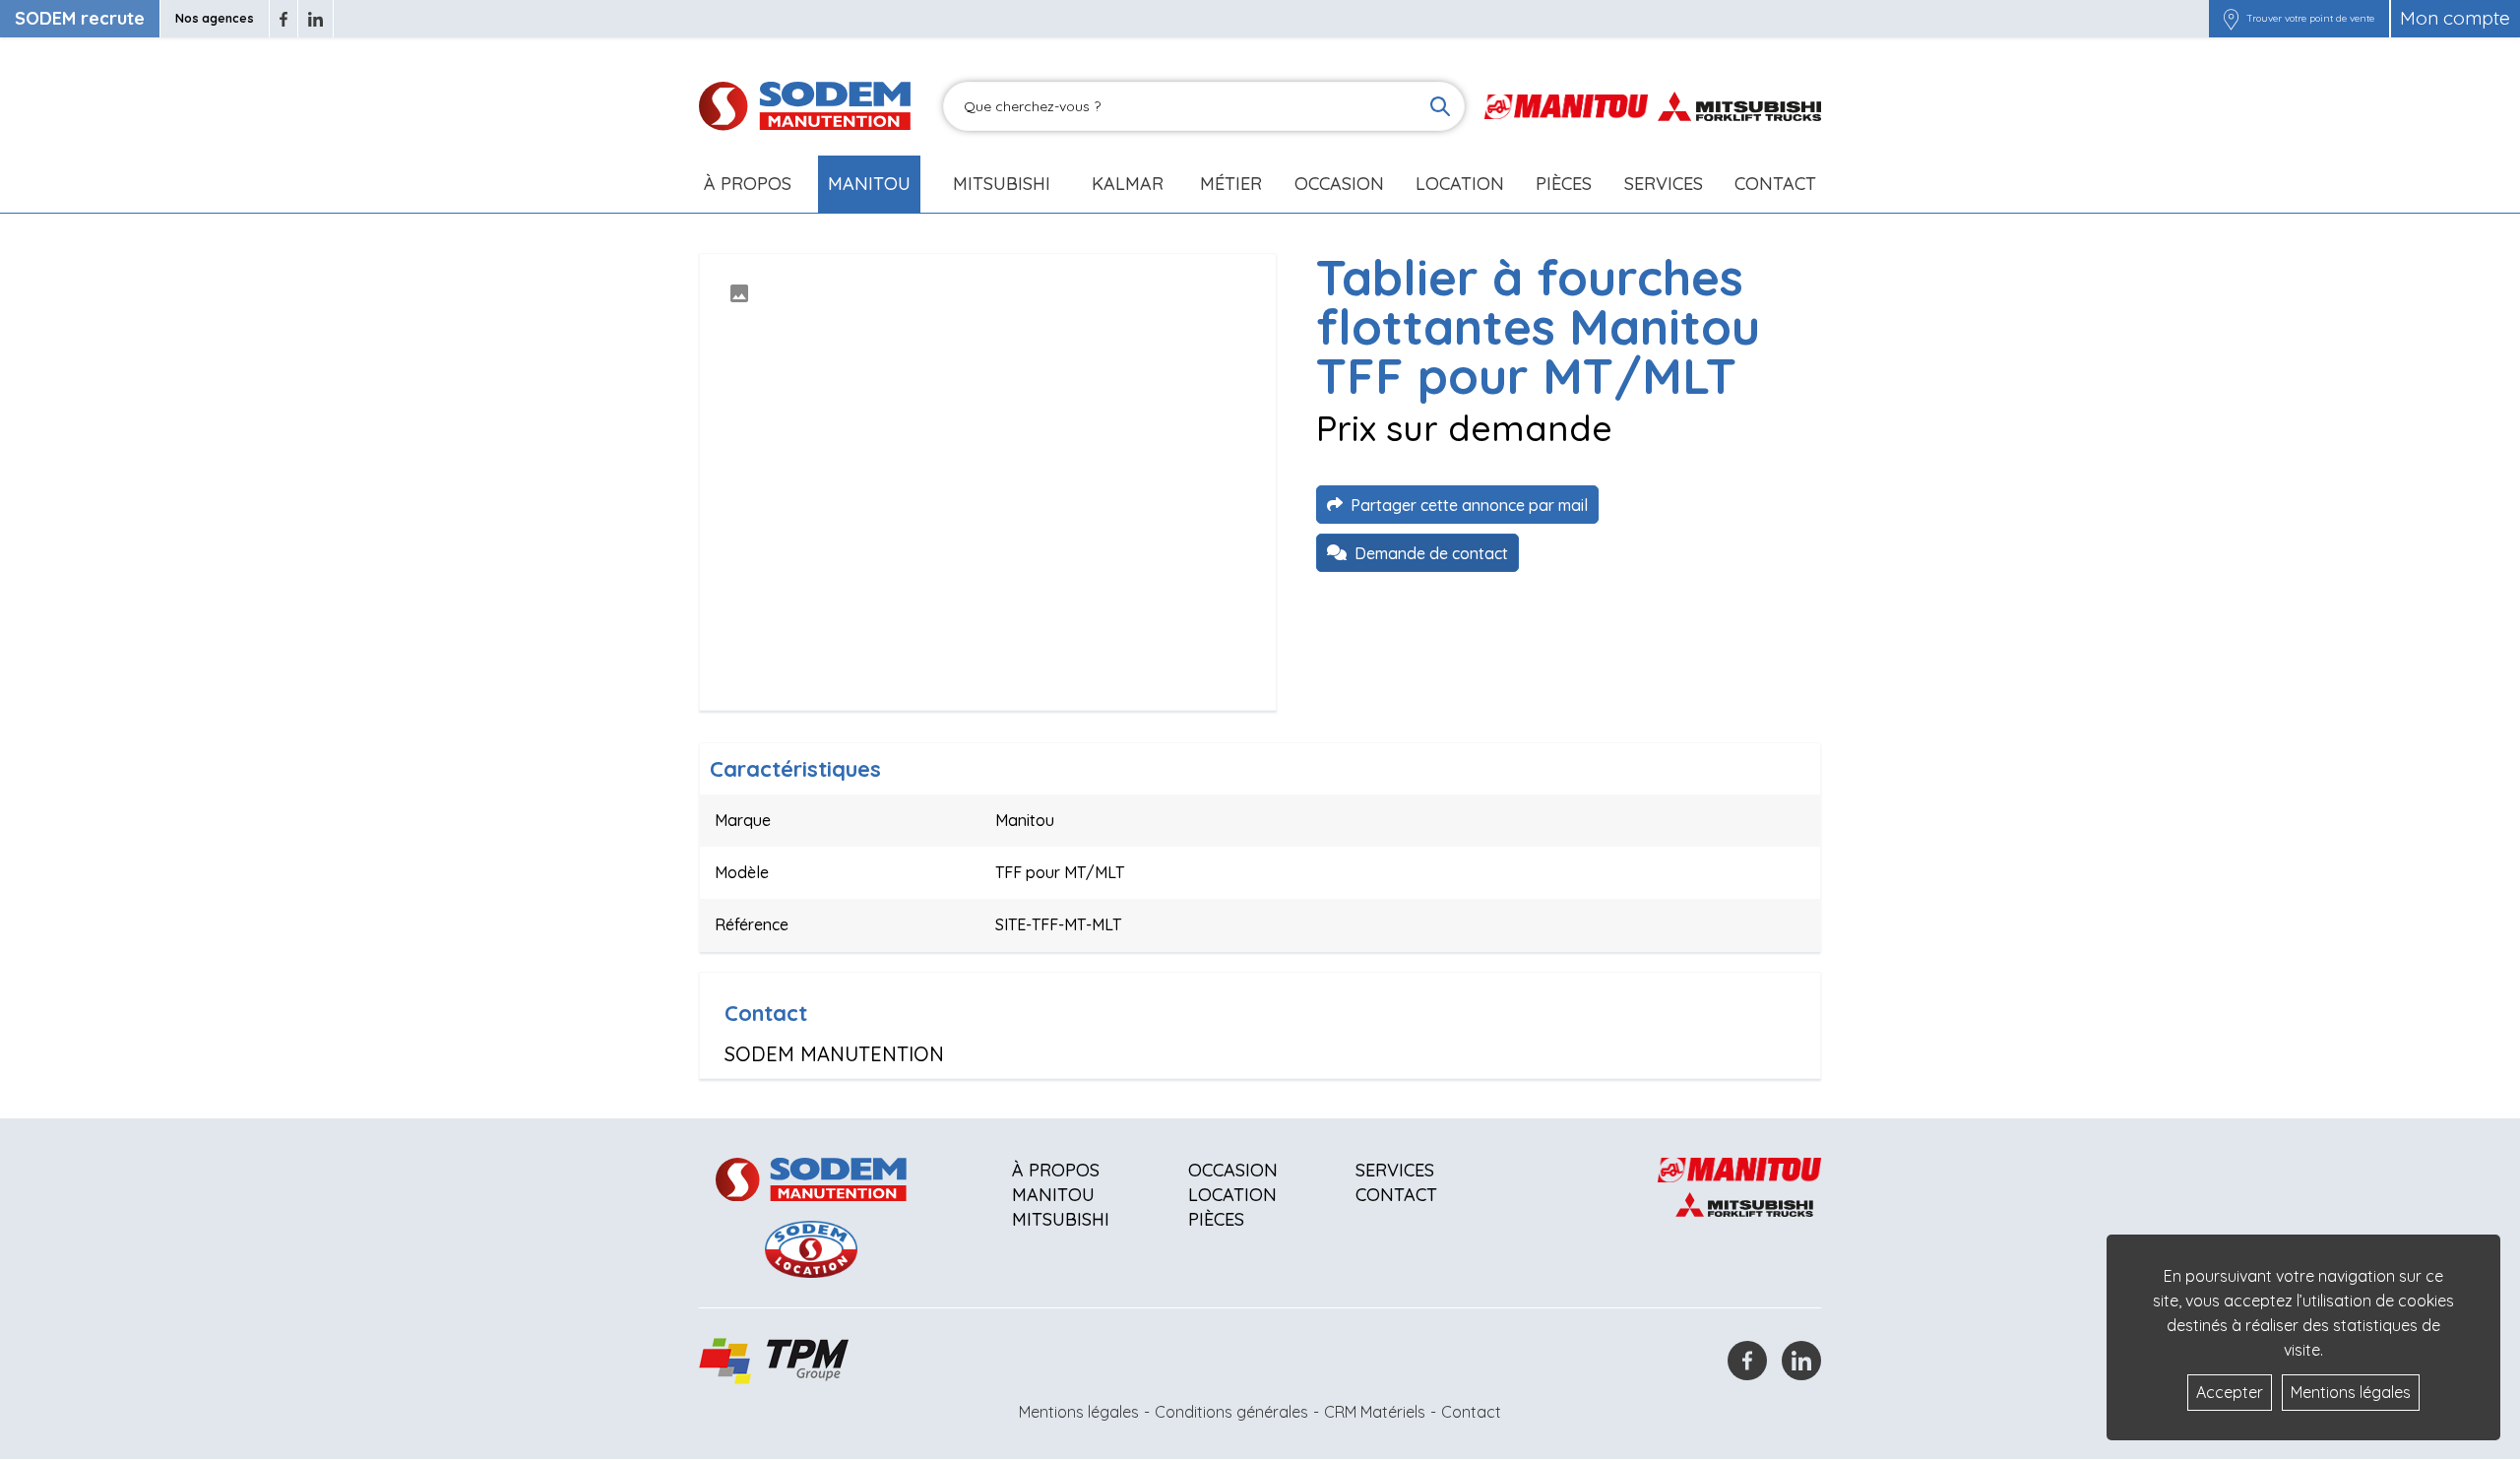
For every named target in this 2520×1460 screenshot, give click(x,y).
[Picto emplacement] (2231, 19)
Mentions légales (1079, 1412)
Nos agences (215, 18)
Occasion (1339, 184)
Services (1395, 1170)
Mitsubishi (1002, 184)
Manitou (869, 184)
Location (1460, 184)
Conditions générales (1231, 1412)
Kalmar (1128, 184)
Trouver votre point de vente (2310, 19)
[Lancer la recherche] (1440, 106)
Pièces (1216, 1219)
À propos (1056, 1170)
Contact (1775, 184)
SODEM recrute (80, 18)
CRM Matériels (1375, 1412)
